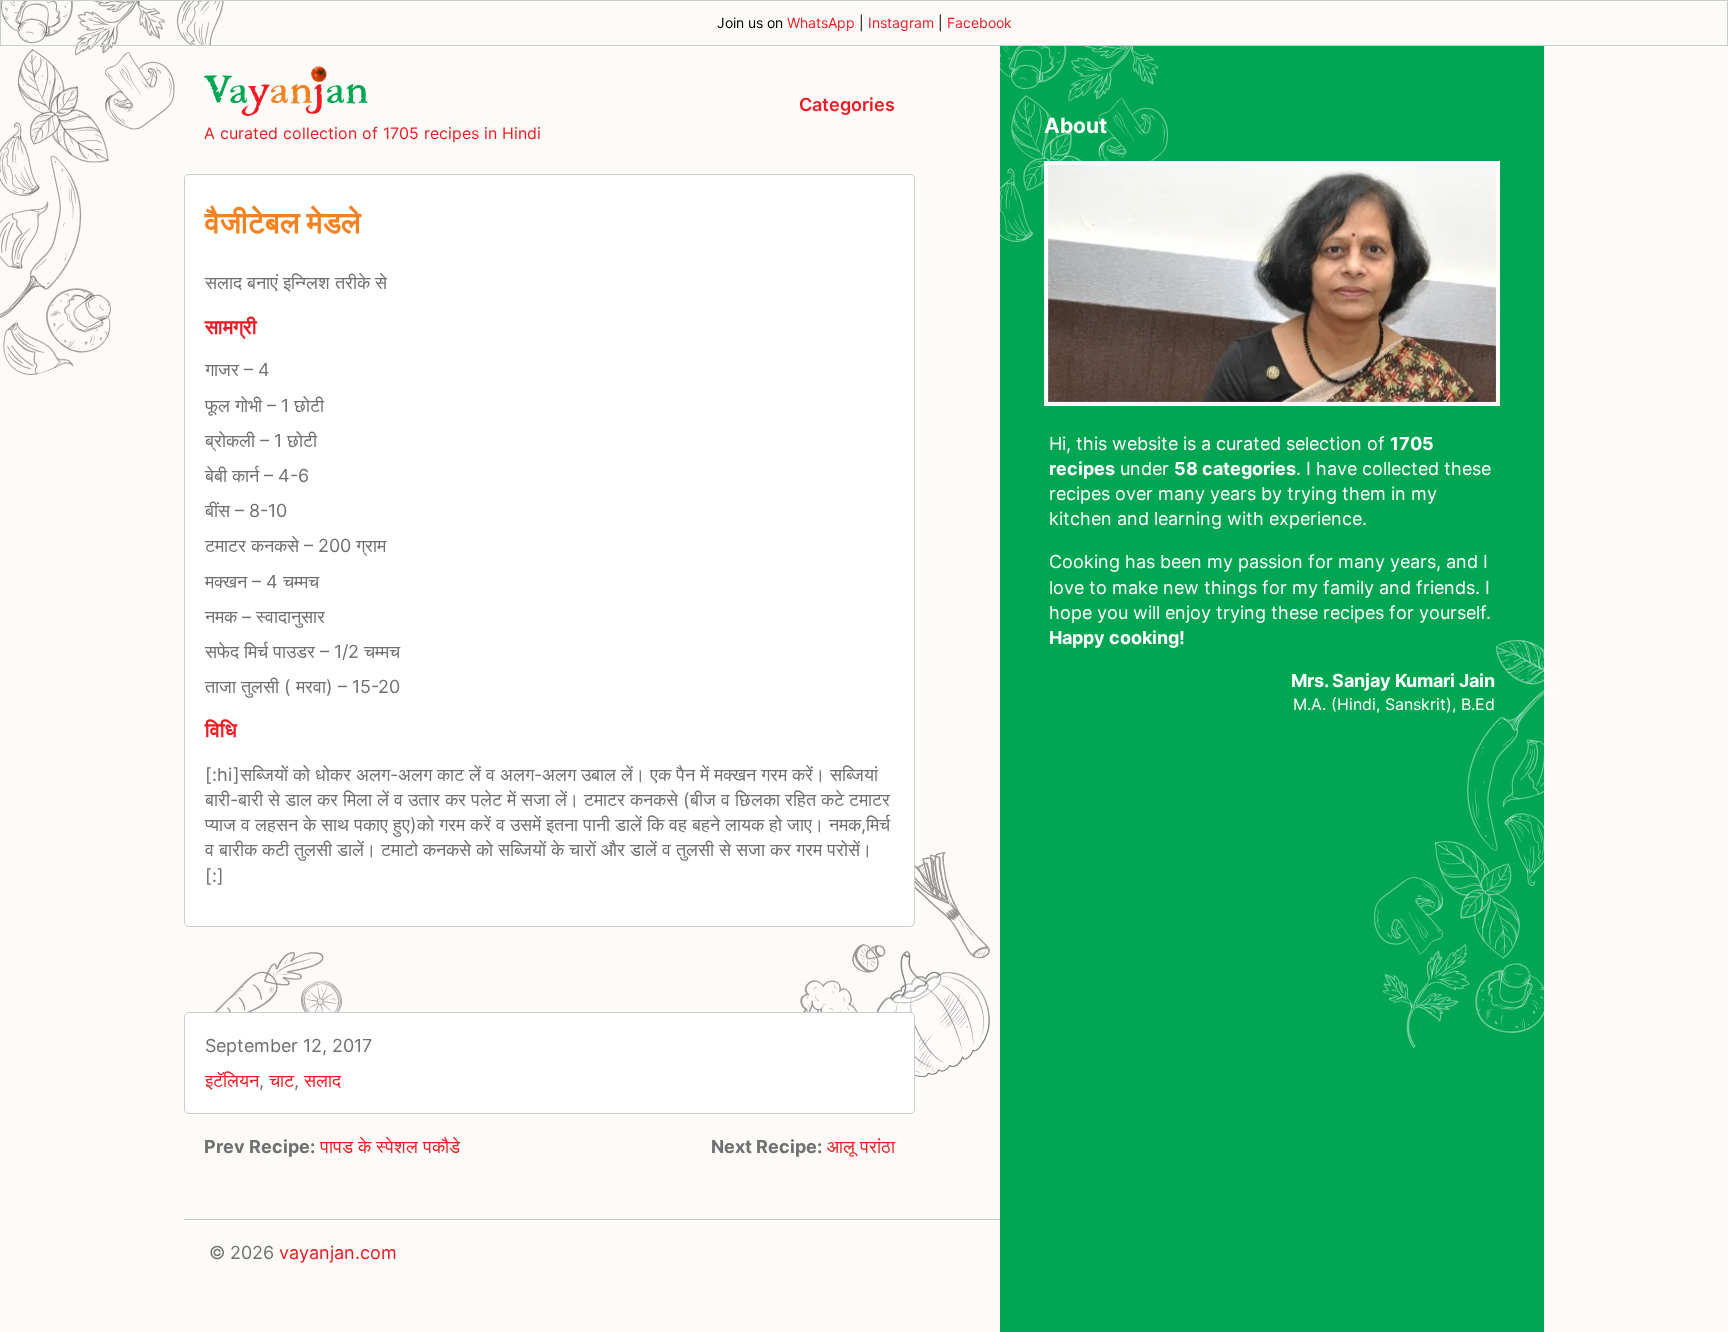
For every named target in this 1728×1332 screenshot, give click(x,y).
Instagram (901, 22)
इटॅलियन (232, 1080)
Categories (847, 104)
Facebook (979, 22)
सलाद (322, 1080)
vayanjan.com (338, 1252)
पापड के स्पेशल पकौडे (390, 1146)
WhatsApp (821, 22)
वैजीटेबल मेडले (283, 222)
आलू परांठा (861, 1146)
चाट (281, 1080)
